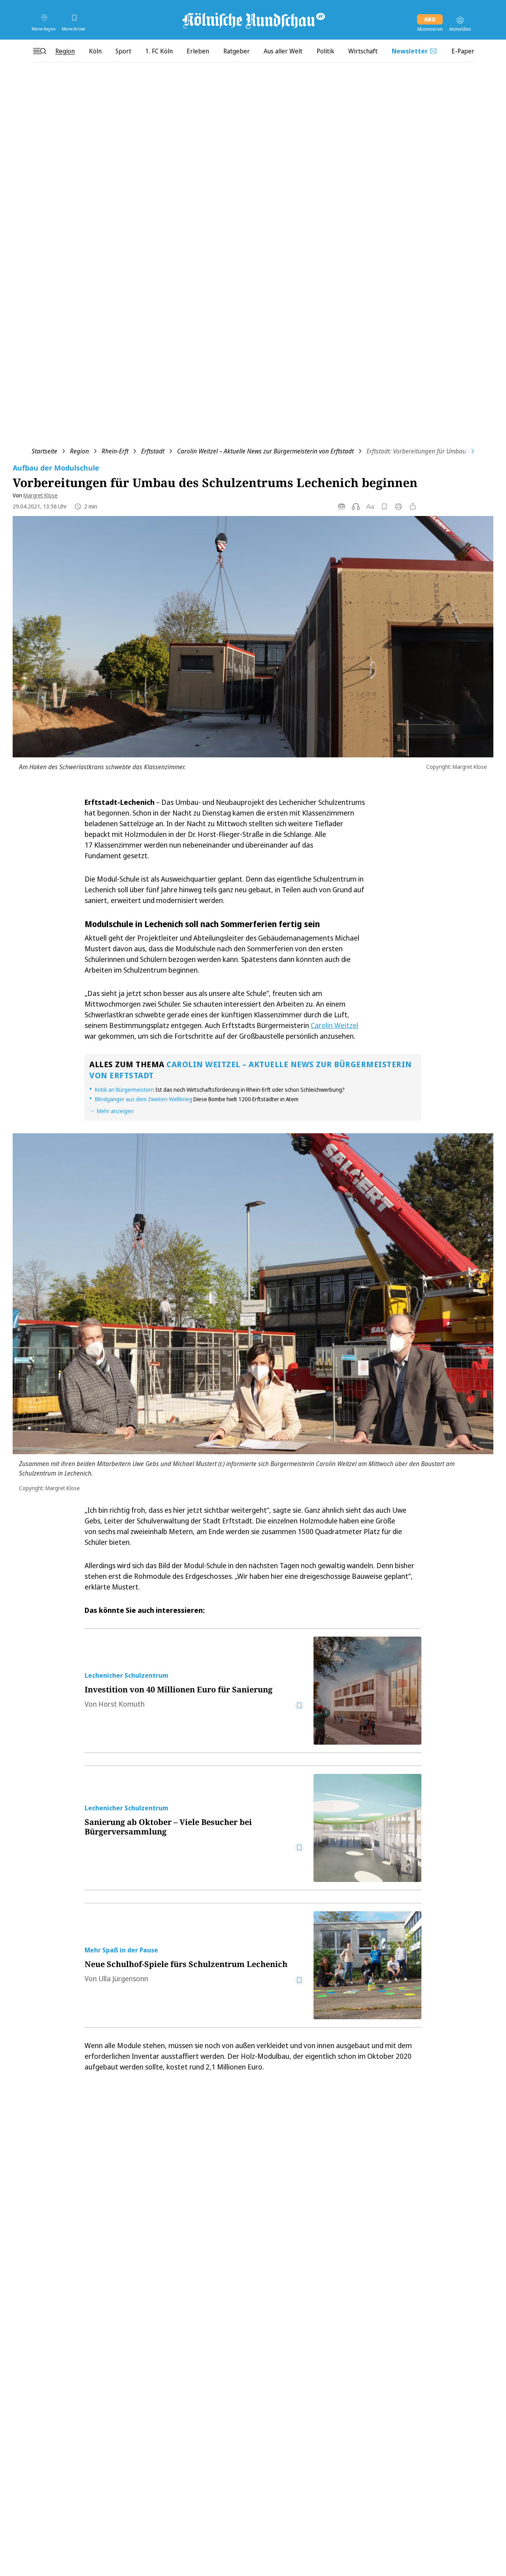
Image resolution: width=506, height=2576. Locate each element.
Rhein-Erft (115, 451)
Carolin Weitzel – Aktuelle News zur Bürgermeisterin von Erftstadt (265, 451)
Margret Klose (41, 495)
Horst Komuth (122, 1704)
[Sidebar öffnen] (40, 51)
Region (79, 451)
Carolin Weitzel (334, 1025)
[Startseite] (253, 20)
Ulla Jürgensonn (123, 1978)
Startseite (44, 451)
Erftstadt (153, 451)
